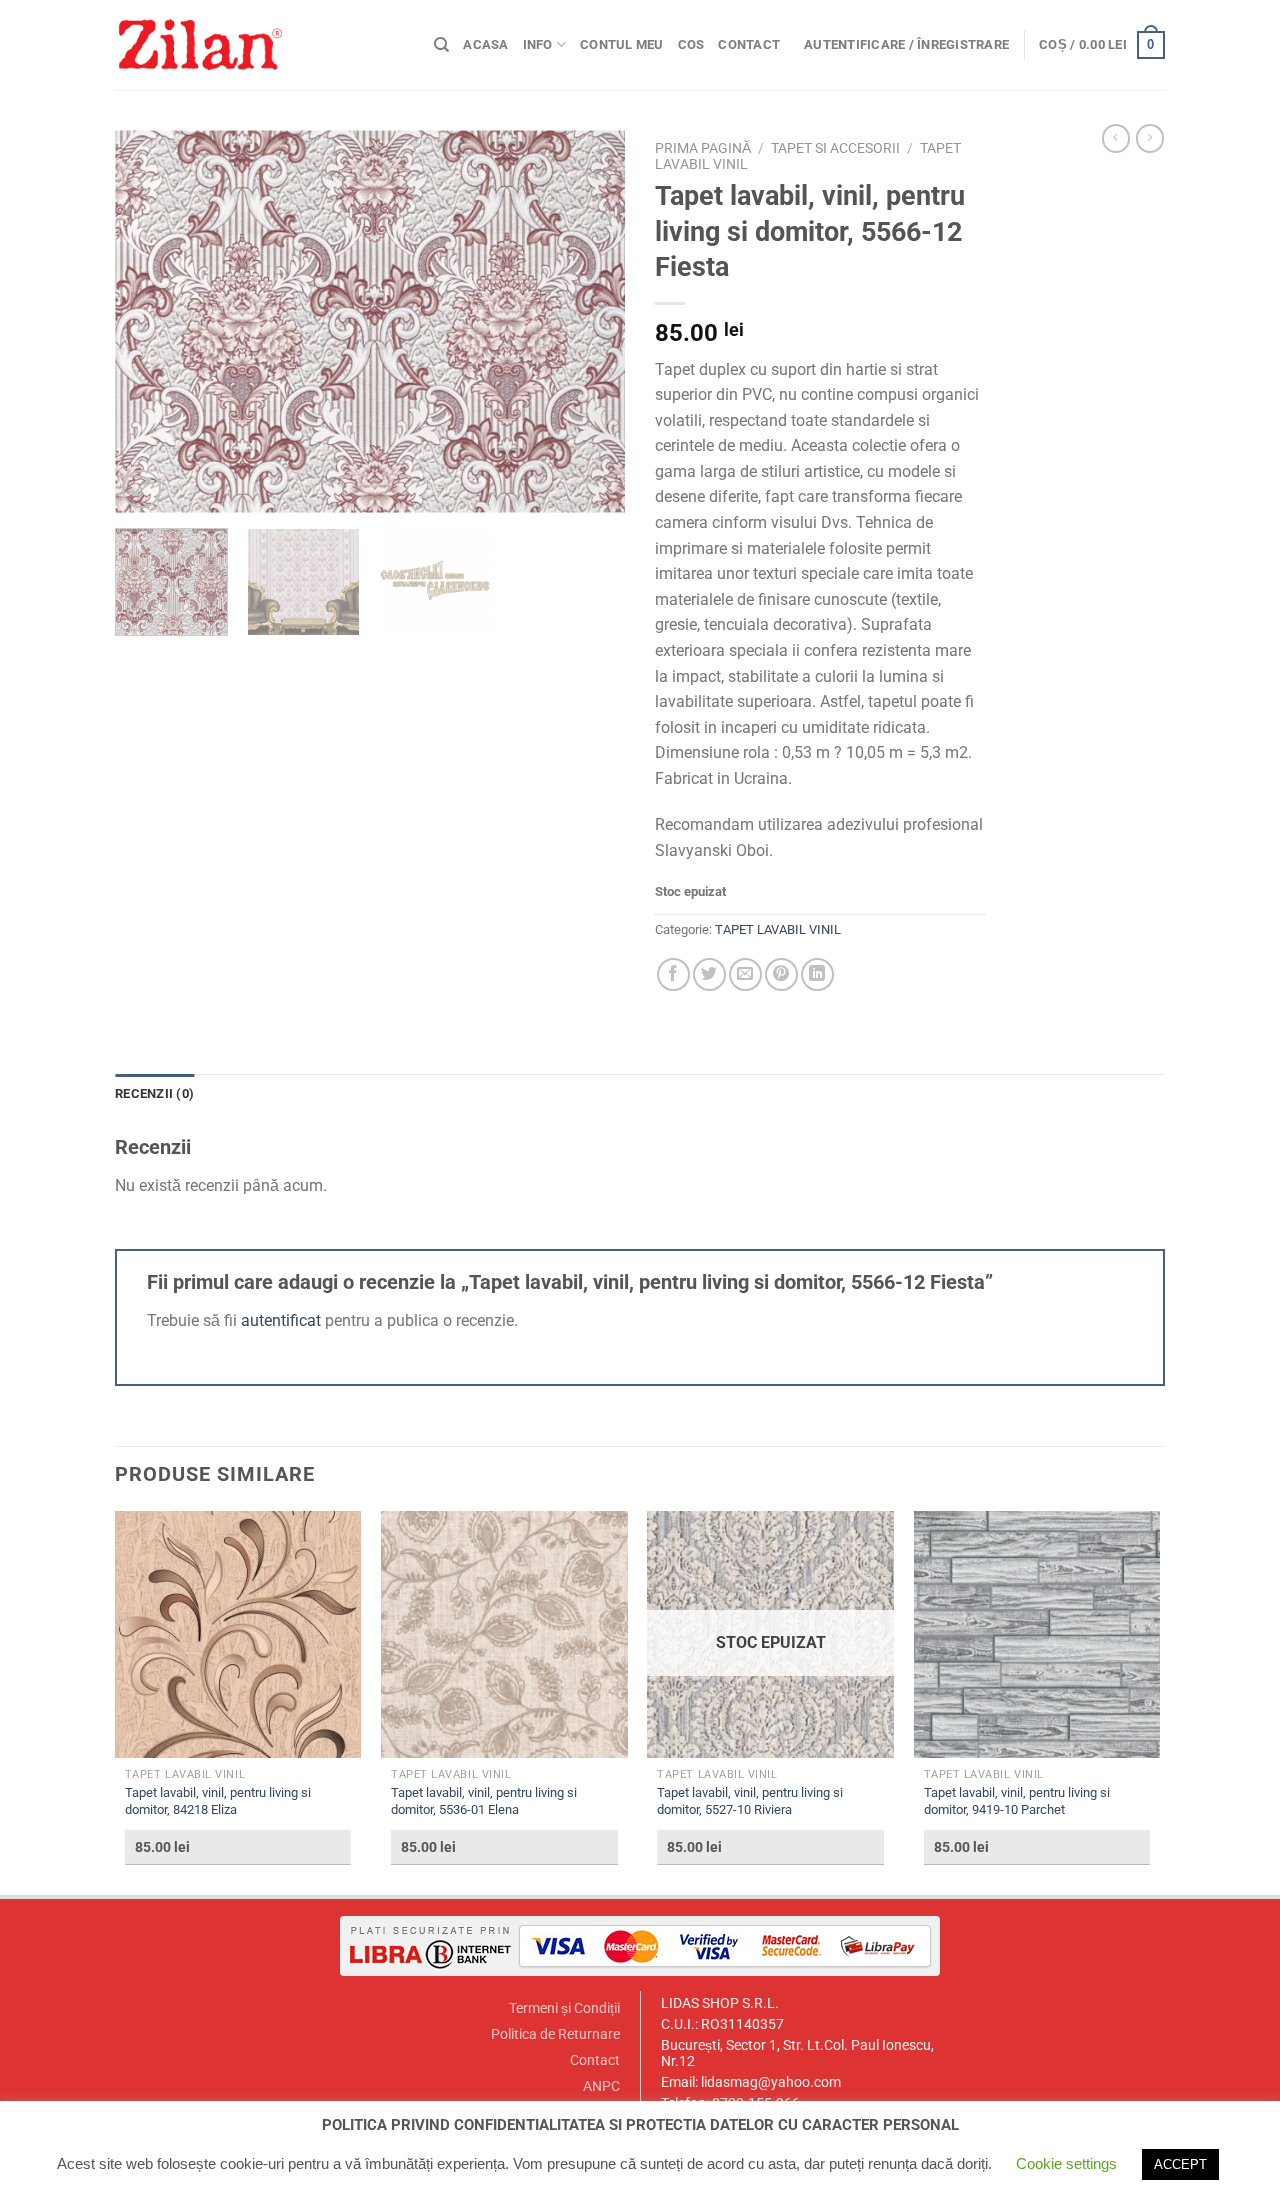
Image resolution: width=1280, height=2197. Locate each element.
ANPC (601, 2086)
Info (538, 44)
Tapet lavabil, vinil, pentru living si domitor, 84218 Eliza (218, 1801)
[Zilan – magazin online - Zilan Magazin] (259, 45)
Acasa (485, 44)
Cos (691, 44)
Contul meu (622, 44)
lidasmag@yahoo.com (771, 2082)
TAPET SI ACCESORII (835, 148)
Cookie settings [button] (1066, 2163)
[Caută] (441, 45)
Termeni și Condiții (564, 2008)
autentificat (281, 1320)
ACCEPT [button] (1180, 2164)
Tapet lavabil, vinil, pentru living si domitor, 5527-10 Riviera (750, 1801)
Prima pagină (703, 148)
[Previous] (150, 321)
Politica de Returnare (555, 2034)
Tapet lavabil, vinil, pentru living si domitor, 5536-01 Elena (484, 1801)
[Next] (590, 321)
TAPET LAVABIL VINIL (778, 929)
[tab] (154, 1094)
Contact (749, 44)
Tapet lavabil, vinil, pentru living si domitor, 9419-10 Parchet (1017, 1801)
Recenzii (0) (154, 1093)
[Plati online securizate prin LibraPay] (640, 1945)
